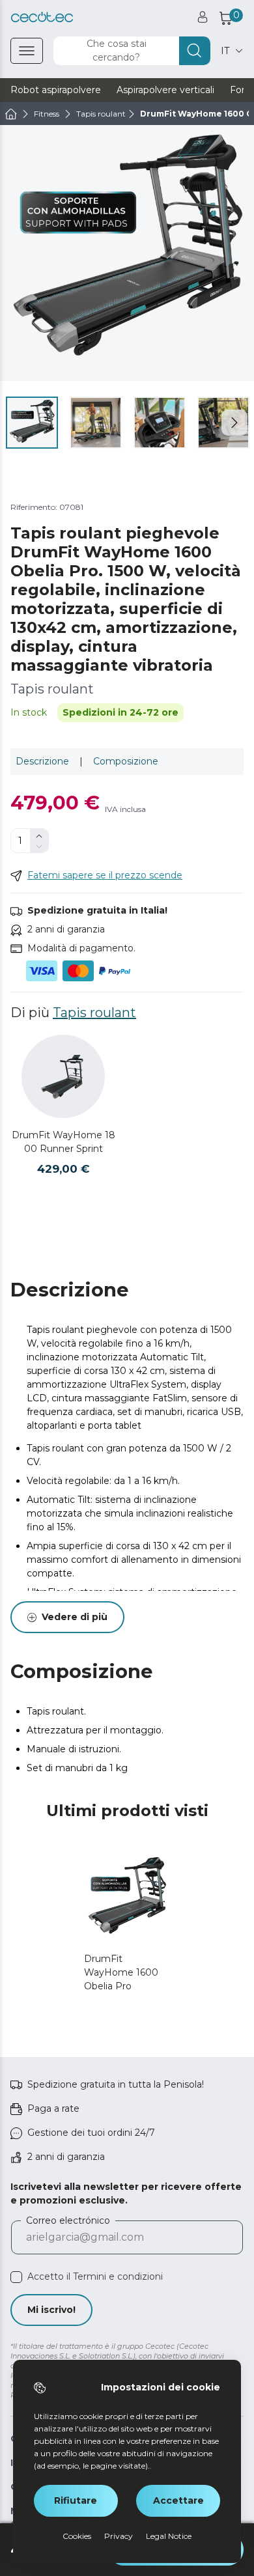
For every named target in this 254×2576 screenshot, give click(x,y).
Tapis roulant (94, 1013)
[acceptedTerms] (16, 2277)
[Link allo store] (42, 17)
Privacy (119, 2536)
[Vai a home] (11, 114)
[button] (234, 423)
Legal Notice (169, 2536)
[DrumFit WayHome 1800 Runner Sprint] (63, 1076)
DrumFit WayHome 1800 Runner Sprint (63, 1142)
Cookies (77, 2536)
